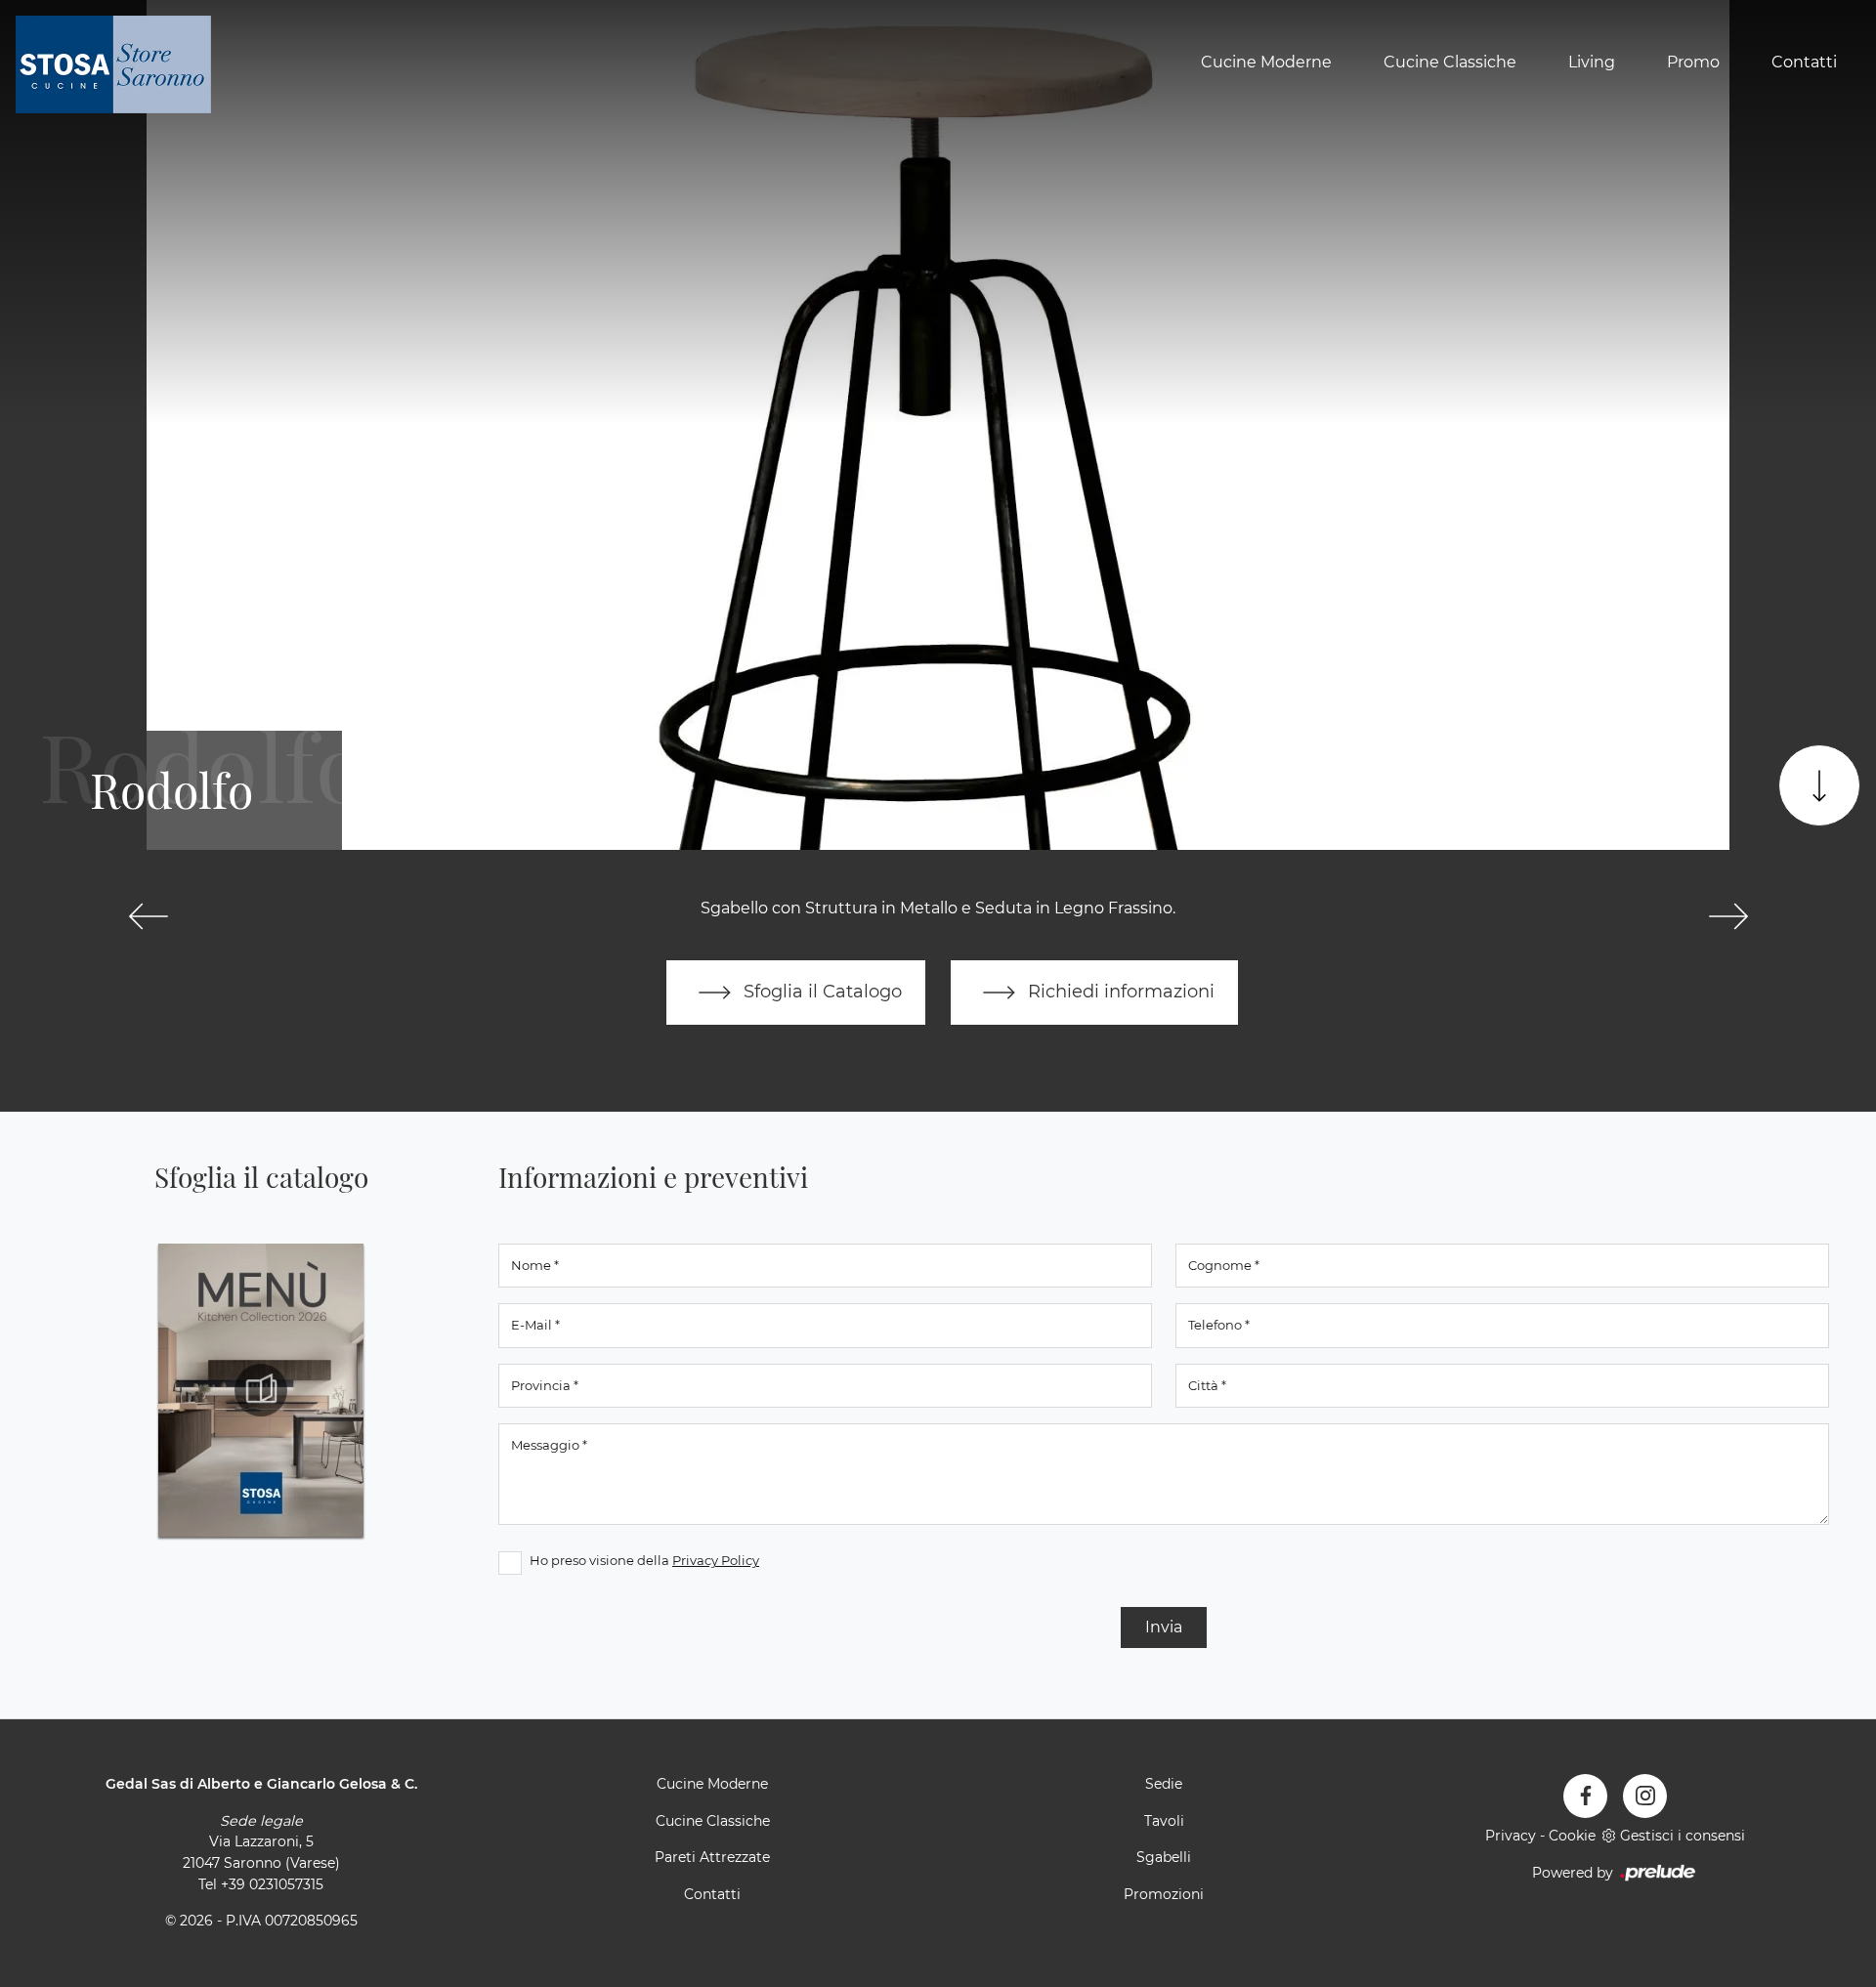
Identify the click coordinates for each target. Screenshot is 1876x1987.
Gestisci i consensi (1683, 1836)
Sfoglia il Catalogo (820, 991)
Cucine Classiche (1450, 62)
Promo (1693, 62)
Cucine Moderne (1266, 62)
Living (1592, 62)
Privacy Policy (716, 1560)
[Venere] (1728, 916)
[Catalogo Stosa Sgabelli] (261, 1390)
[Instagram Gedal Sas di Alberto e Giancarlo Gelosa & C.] (1645, 1796)
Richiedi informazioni (1119, 991)
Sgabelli (1164, 1857)
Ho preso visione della (644, 1560)
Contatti (1804, 62)
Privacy (1511, 1836)
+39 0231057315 (272, 1884)
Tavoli (1164, 1821)
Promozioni (1164, 1894)
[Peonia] (148, 916)
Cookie (1572, 1836)
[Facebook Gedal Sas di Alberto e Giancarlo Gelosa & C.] (1585, 1796)
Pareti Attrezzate (712, 1857)
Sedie (1164, 1784)
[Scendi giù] (1819, 785)
